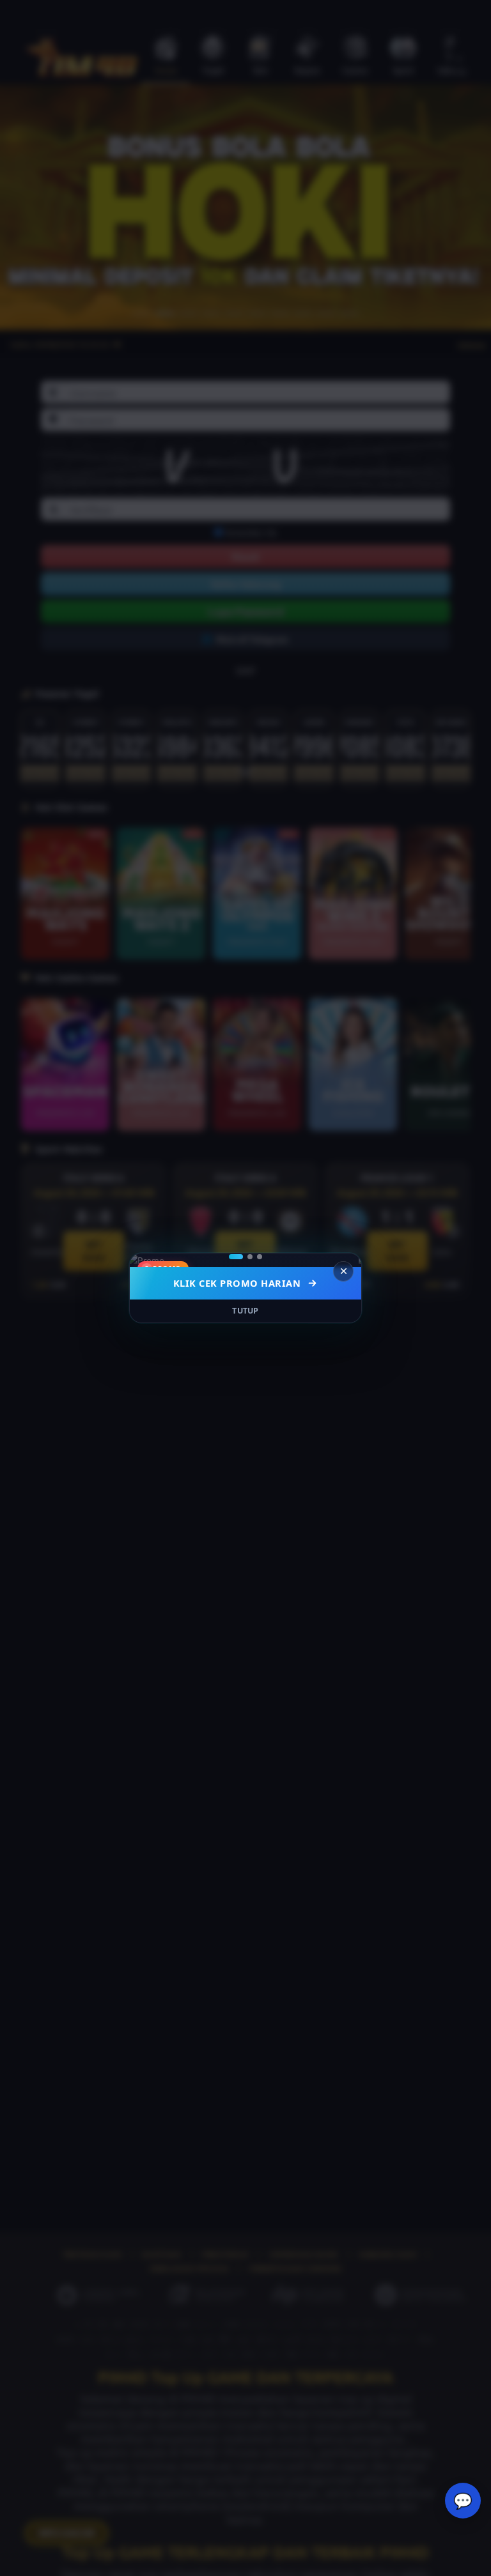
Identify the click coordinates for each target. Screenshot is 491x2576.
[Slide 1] (236, 1257)
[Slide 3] (260, 1257)
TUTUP (245, 1311)
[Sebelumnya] (148, 1260)
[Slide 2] (250, 1257)
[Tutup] (343, 1271)
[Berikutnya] (343, 1260)
